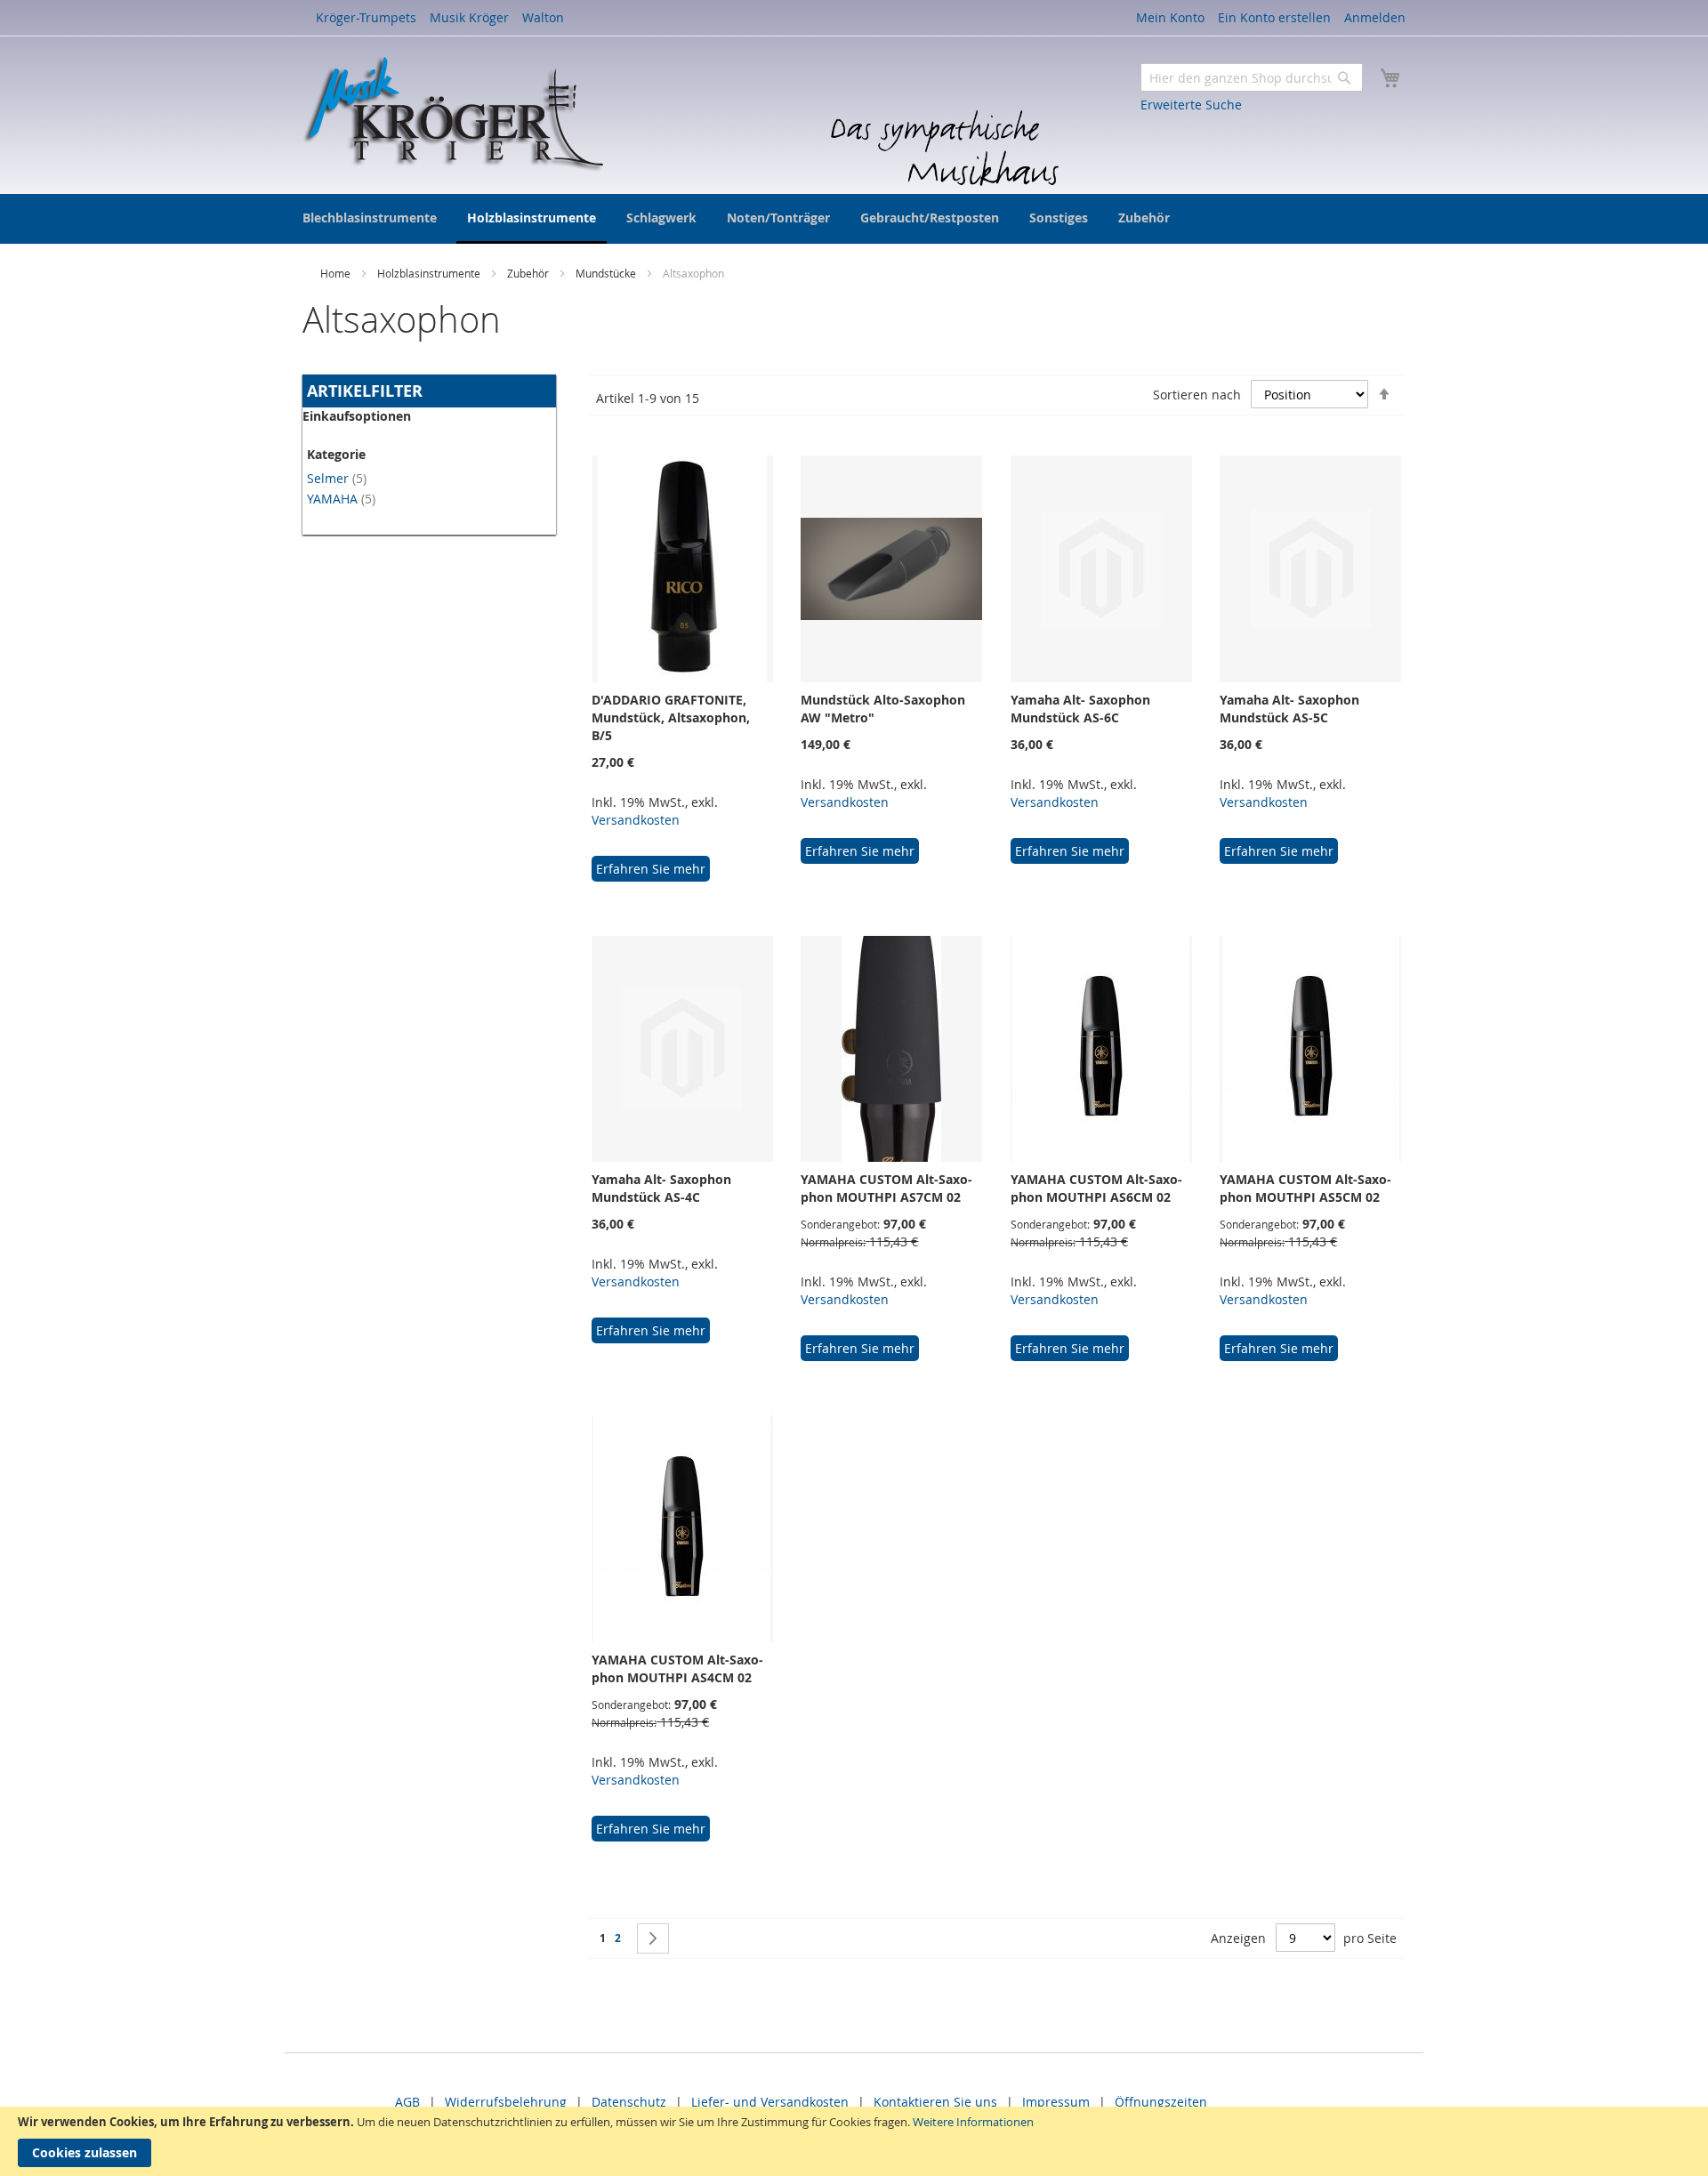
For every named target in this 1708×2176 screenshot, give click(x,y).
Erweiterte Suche (1191, 105)
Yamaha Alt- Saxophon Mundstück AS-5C (1289, 709)
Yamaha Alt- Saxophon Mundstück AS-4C (661, 1188)
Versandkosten (636, 820)
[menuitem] (370, 218)
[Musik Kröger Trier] (453, 114)
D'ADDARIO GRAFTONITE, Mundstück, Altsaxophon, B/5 (671, 717)
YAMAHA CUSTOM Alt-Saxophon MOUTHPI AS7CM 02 (886, 1188)
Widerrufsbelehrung (506, 2102)
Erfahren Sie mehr (651, 869)
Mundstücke (607, 273)
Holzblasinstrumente (430, 273)
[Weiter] (653, 1938)
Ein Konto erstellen (1274, 17)
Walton (543, 17)
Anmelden (1375, 17)
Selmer (337, 478)
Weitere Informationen (973, 2122)
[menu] (854, 219)
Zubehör (529, 273)
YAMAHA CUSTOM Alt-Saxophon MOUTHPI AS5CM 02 (1305, 1188)
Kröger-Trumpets (366, 17)
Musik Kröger (469, 17)
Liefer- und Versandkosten (770, 2102)
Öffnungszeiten (1161, 2102)
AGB (407, 2102)
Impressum (1056, 2102)
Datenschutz (629, 2102)
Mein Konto (1170, 17)
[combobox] (1252, 77)
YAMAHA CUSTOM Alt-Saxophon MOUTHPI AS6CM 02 (1096, 1188)
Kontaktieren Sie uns (935, 2102)
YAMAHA (341, 499)
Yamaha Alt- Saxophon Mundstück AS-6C (1080, 709)
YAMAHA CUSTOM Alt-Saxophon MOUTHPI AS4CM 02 (677, 1668)
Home (337, 273)
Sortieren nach (1197, 395)
